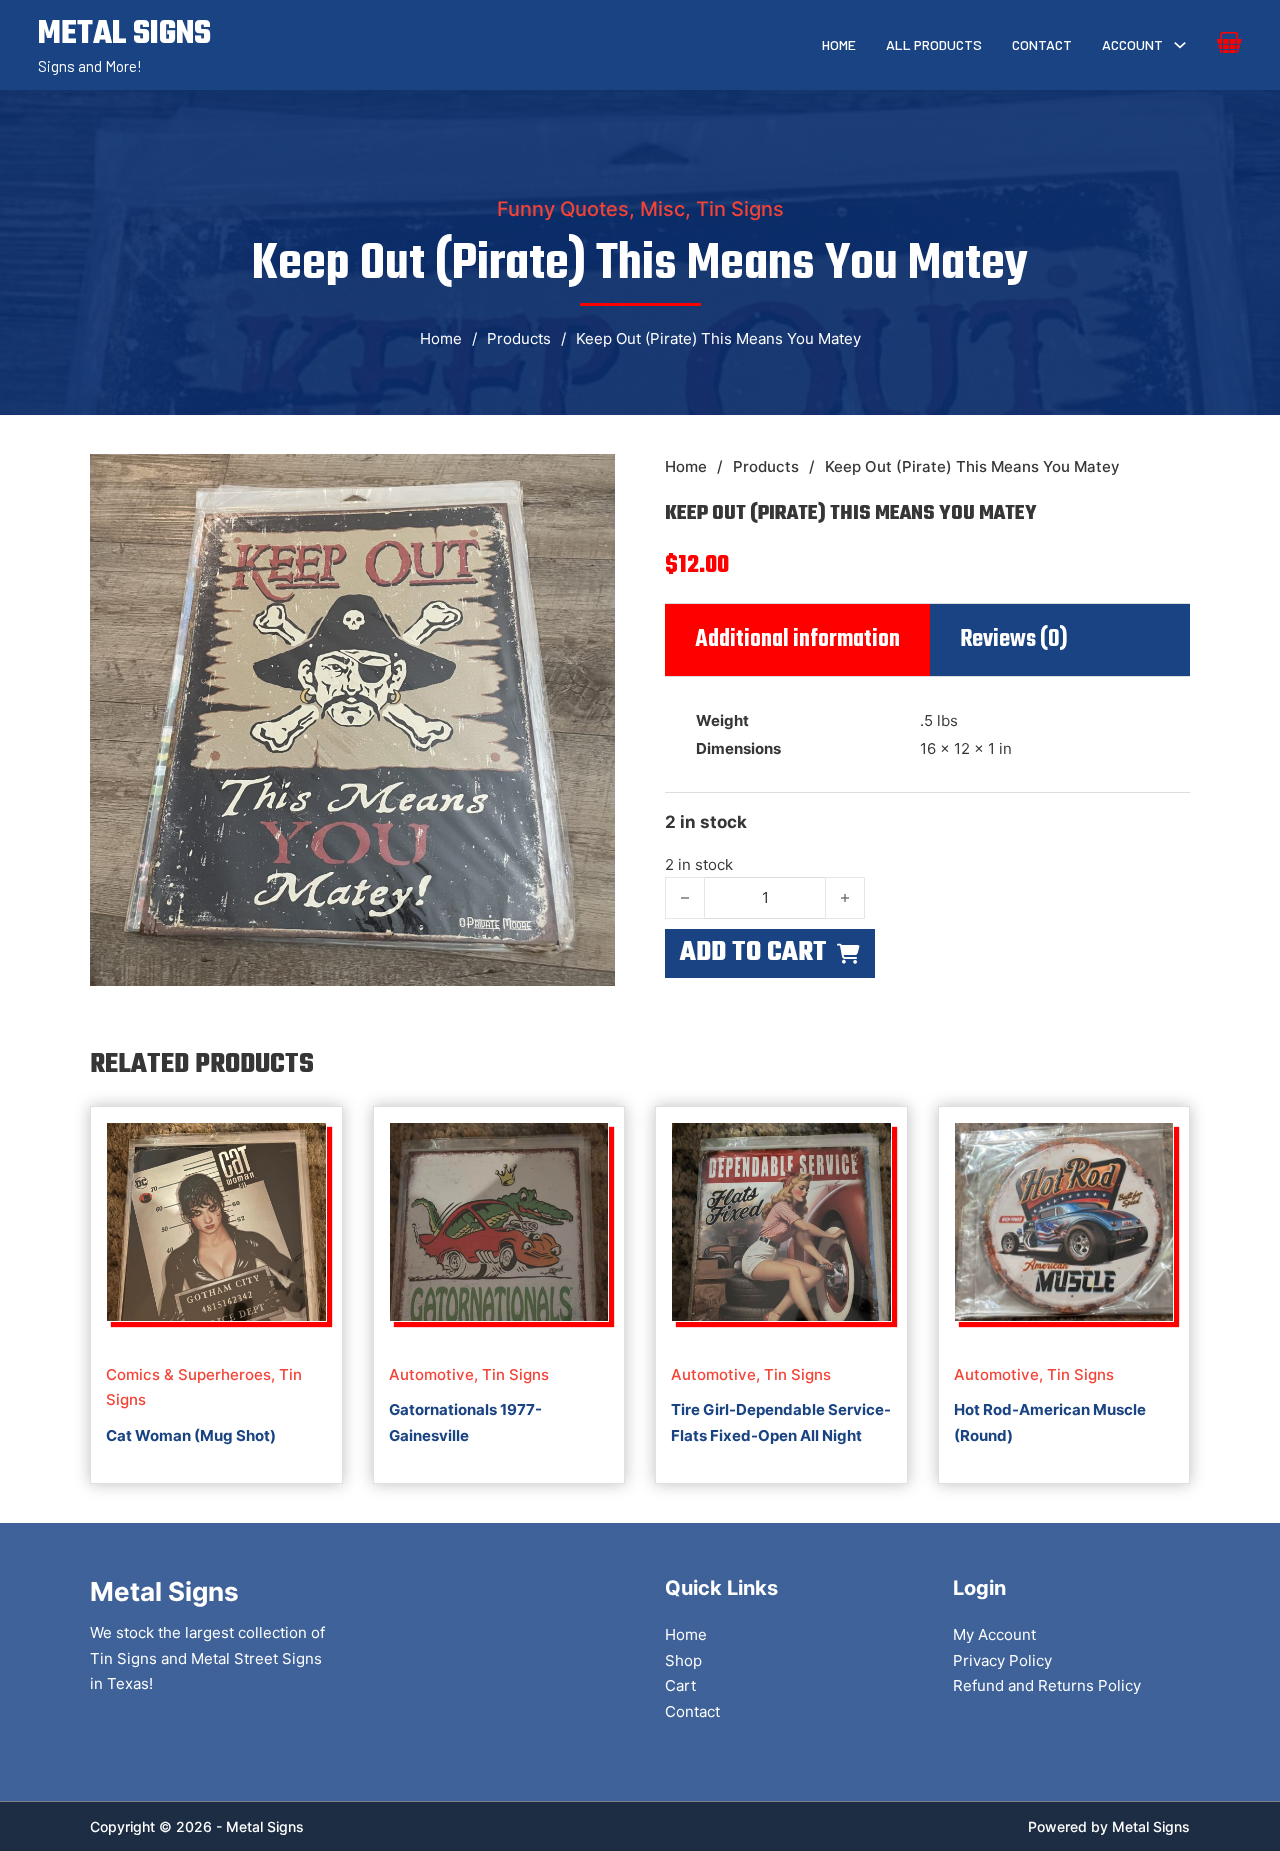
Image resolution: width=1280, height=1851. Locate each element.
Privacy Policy (1002, 1660)
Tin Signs (740, 209)
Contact (1042, 44)
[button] (588, 481)
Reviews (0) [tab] (1014, 640)
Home (839, 44)
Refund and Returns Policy (1047, 1685)
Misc (662, 209)
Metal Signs (1151, 1826)
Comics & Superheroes (188, 1374)
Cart (680, 1685)
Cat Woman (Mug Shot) (191, 1435)
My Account (994, 1634)
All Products (934, 44)
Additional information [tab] (797, 640)
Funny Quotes (563, 209)
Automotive (431, 1374)
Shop (683, 1660)
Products (519, 338)
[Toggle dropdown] (1180, 45)
